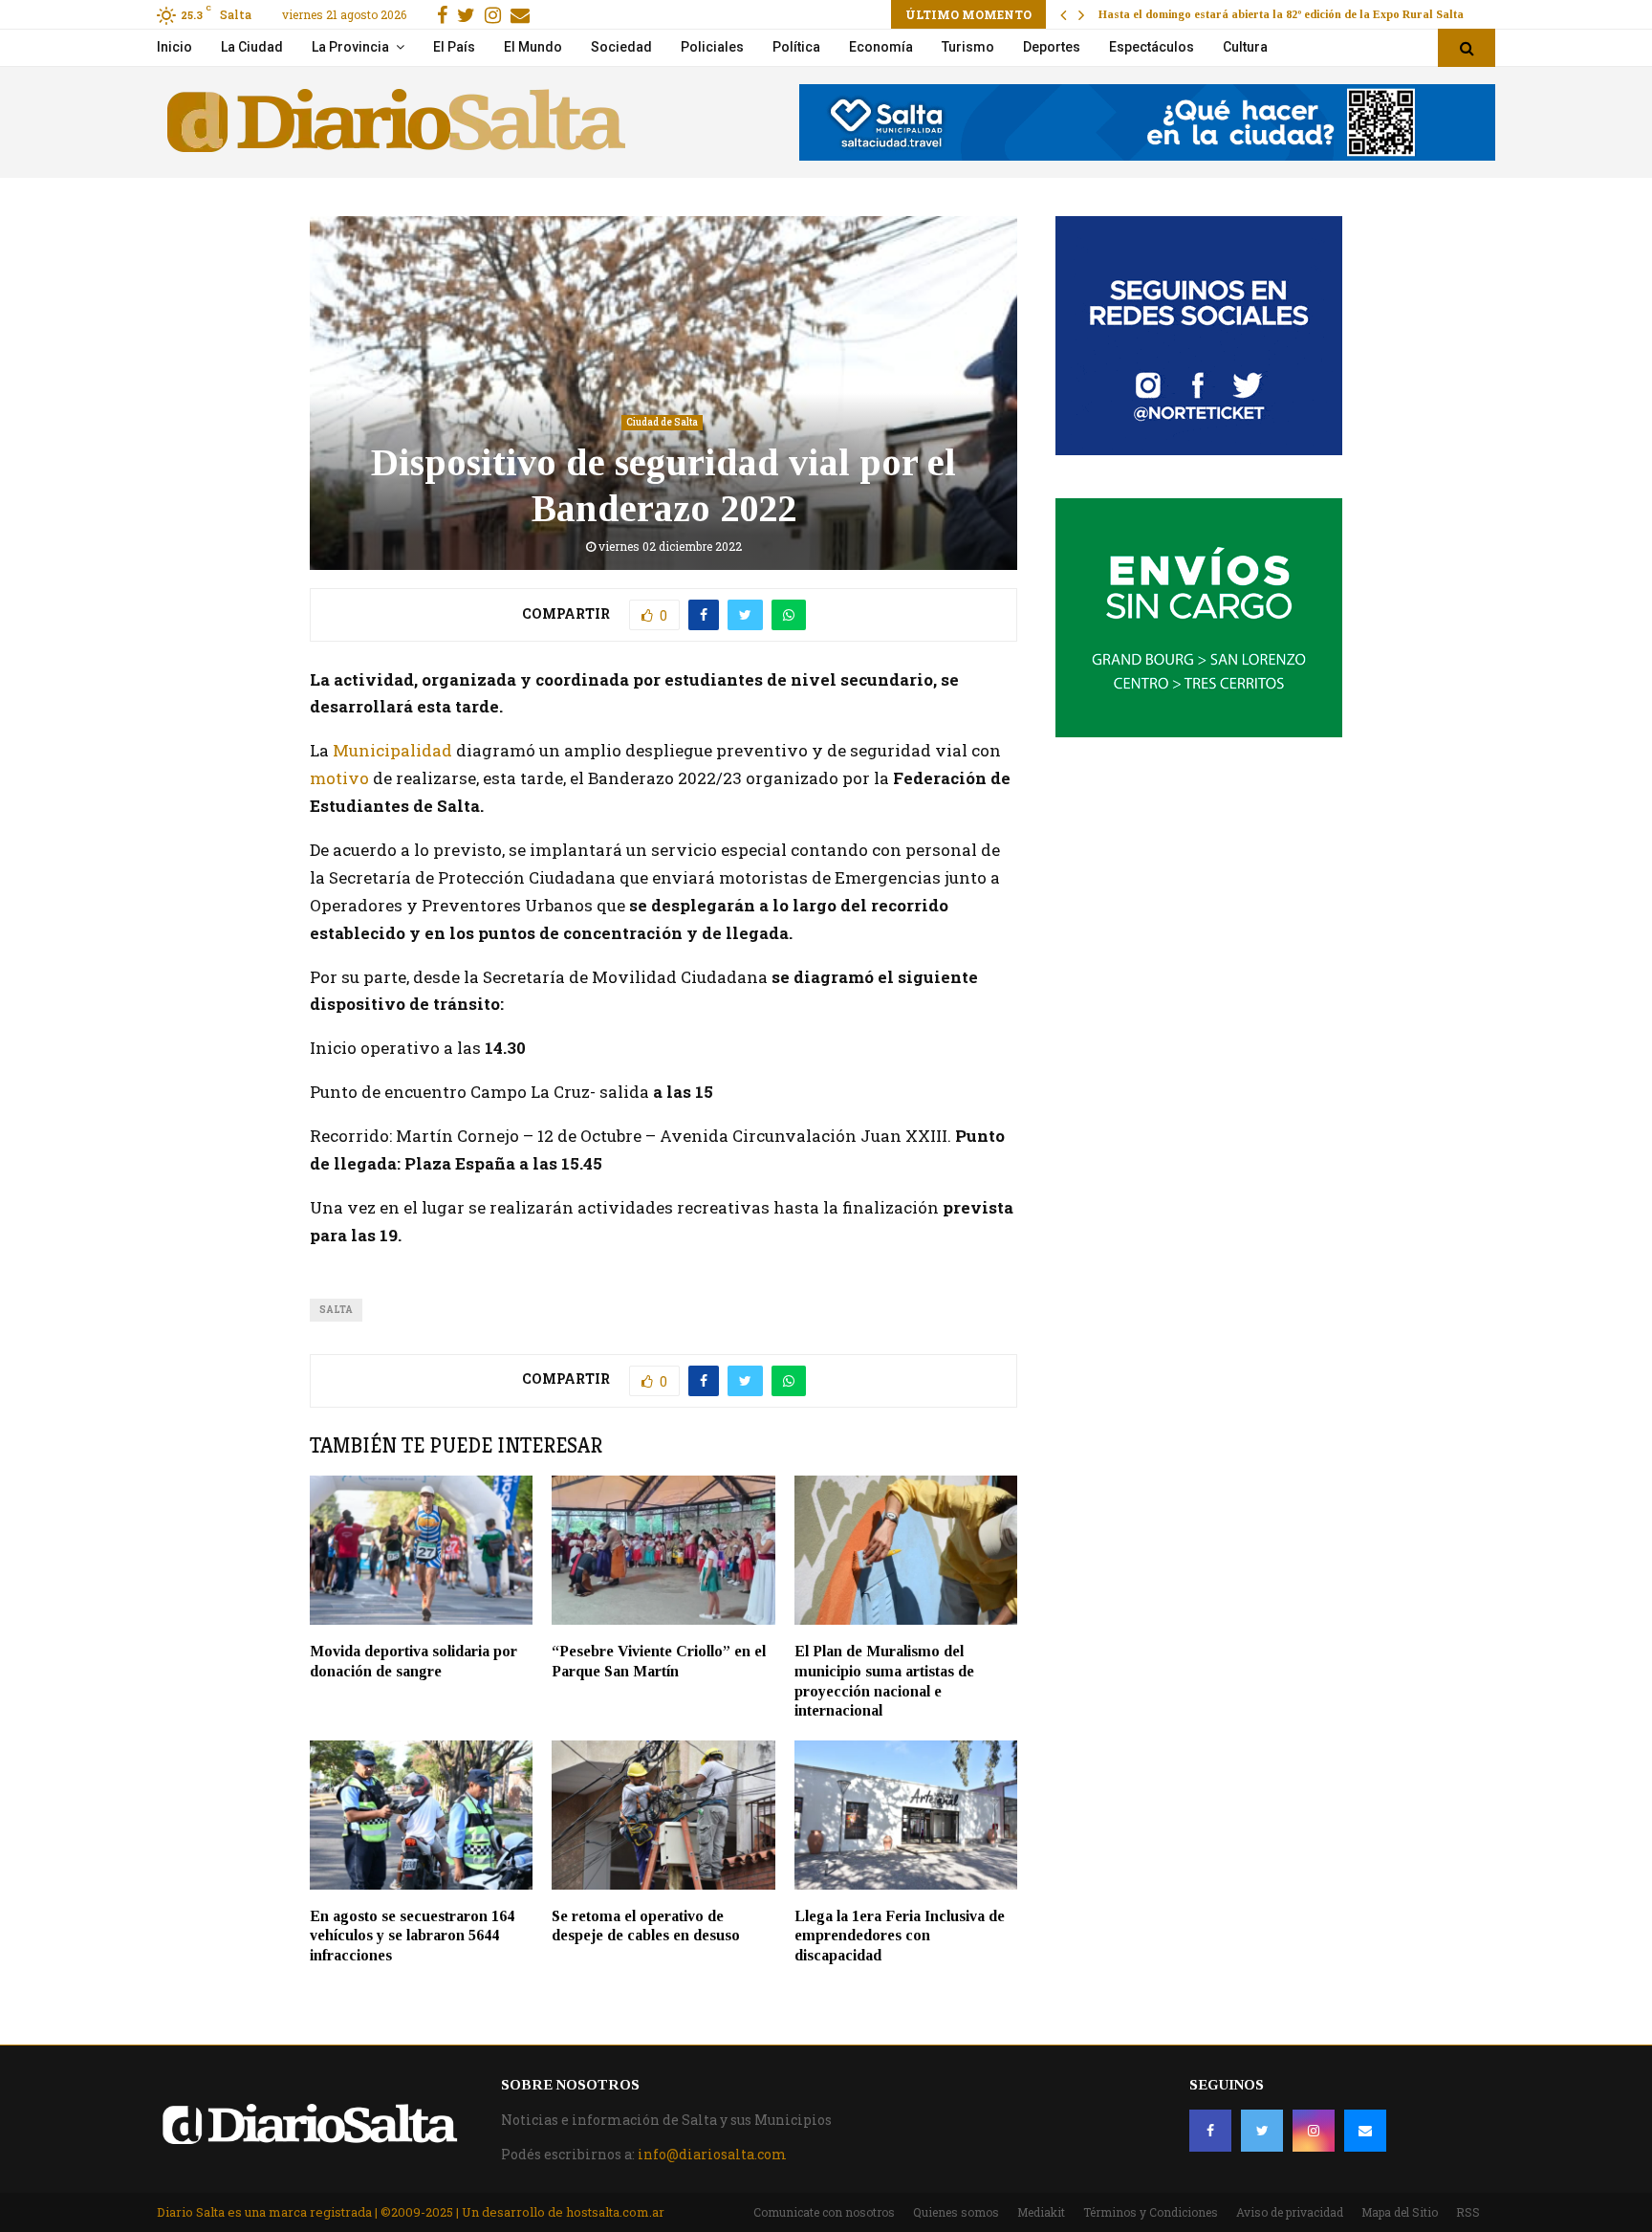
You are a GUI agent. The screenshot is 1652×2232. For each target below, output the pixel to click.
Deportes (1052, 47)
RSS (1468, 2212)
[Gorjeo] (1262, 2131)
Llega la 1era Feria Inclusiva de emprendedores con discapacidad (900, 1936)
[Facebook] (1210, 2131)
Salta (336, 1310)
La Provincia (350, 47)
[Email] (1365, 2131)
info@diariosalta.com (712, 2154)
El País (454, 47)
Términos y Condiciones (1151, 2212)
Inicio (174, 47)
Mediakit (1041, 2212)
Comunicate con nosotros (824, 2212)
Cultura (1245, 47)
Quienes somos (956, 2212)
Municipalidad (392, 750)
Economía (881, 47)
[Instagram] (1314, 2131)
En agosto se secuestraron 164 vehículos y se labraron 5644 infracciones (412, 1936)
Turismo (968, 47)
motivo (339, 778)
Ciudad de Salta (662, 422)
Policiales (712, 47)
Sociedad (621, 47)
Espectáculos (1152, 47)
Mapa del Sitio (1400, 2212)
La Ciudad (252, 47)
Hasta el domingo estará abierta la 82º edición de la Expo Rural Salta (1281, 14)
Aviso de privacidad (1290, 2212)
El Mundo (533, 47)
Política (796, 47)
